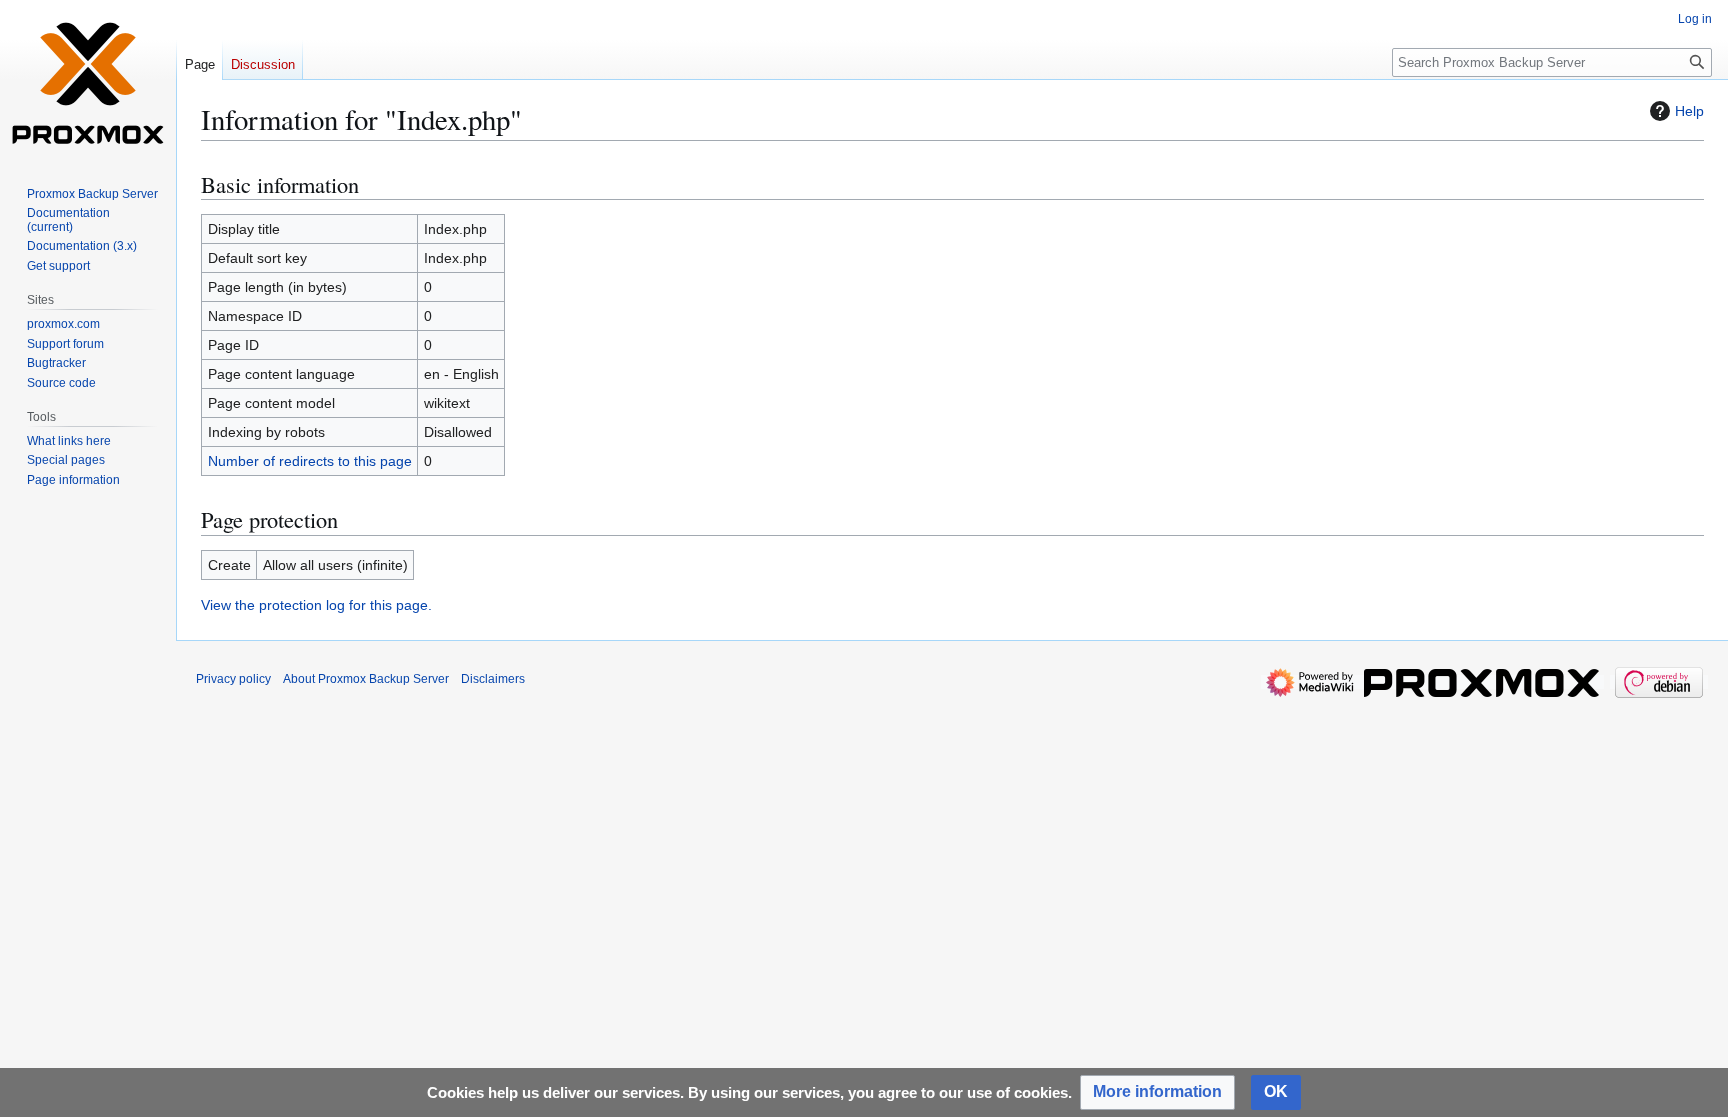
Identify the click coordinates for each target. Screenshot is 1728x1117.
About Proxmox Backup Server (366, 679)
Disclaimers (493, 679)
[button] (1157, 1092)
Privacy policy (233, 679)
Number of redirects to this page (310, 461)
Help (1689, 111)
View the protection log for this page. (316, 605)
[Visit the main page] (88, 80)
